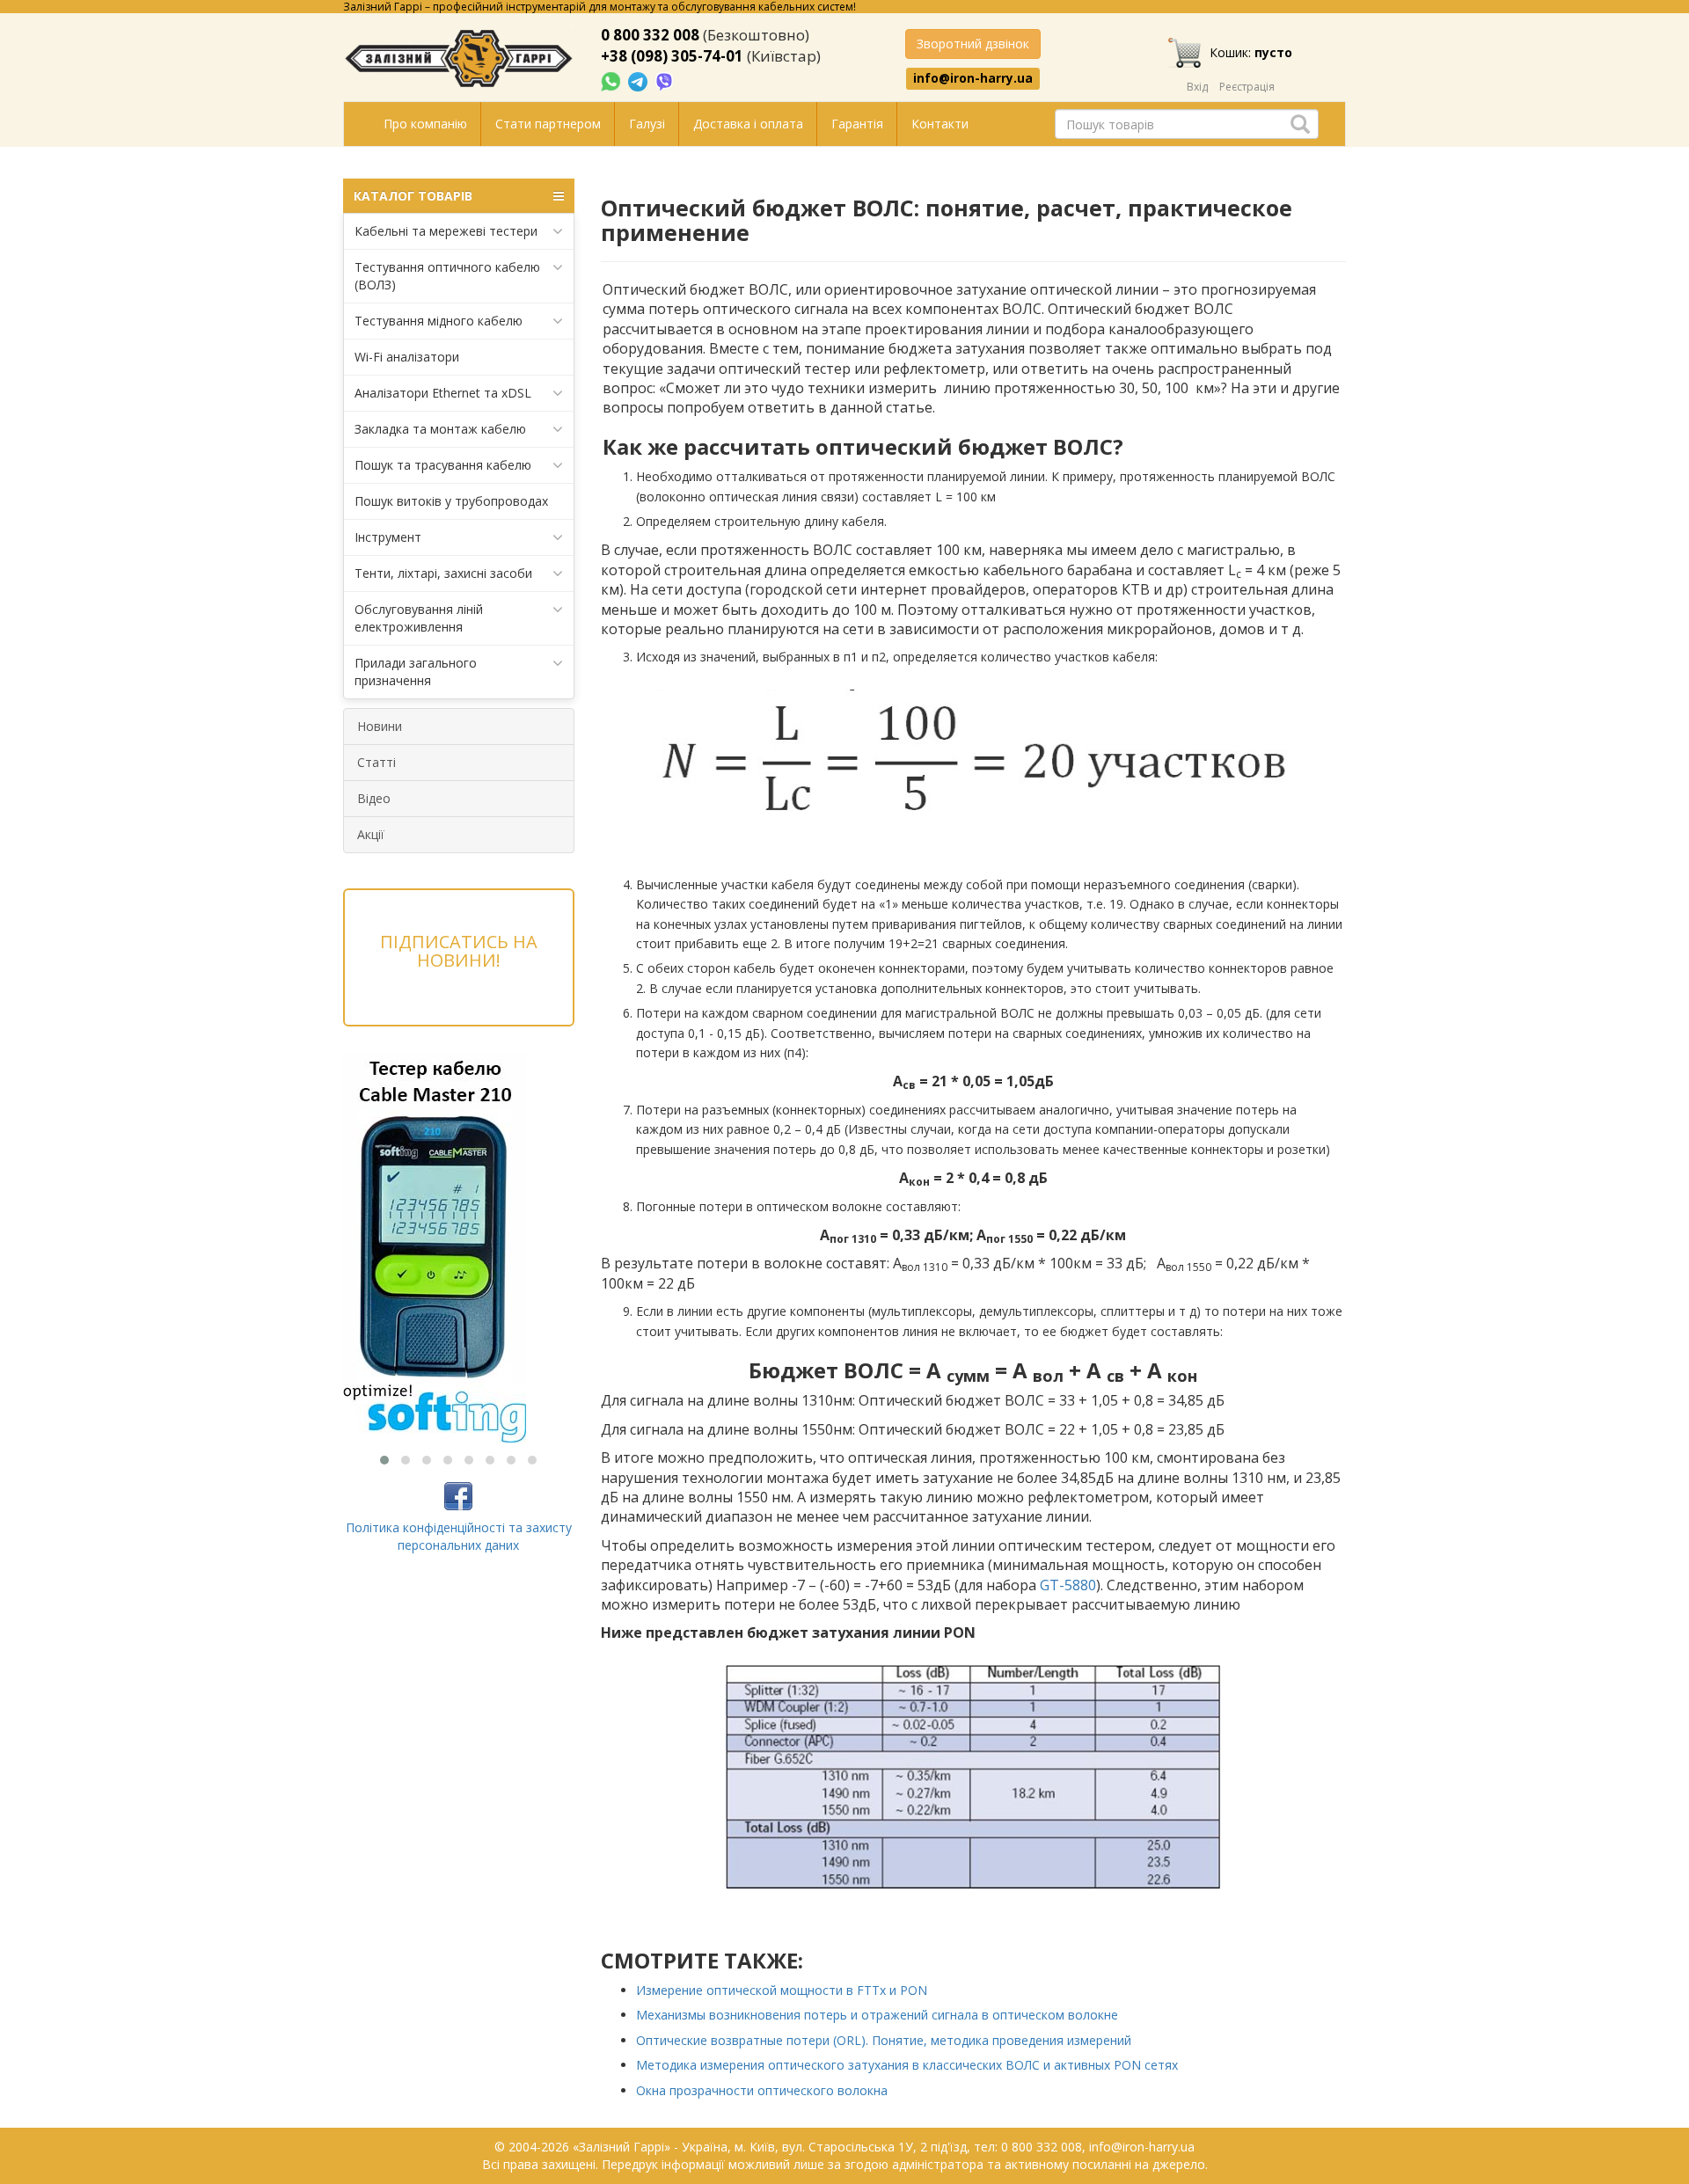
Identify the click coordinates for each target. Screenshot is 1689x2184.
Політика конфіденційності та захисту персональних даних (459, 1536)
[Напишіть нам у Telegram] (640, 80)
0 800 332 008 (650, 35)
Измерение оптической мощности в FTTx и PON (782, 1990)
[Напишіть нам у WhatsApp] (612, 80)
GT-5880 (1068, 1585)
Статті (377, 762)
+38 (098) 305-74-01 (672, 56)
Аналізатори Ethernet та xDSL (443, 393)
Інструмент (388, 537)
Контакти (940, 124)
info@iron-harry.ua (973, 78)
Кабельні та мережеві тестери (446, 231)
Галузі (647, 124)
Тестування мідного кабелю (439, 321)
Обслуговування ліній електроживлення (419, 618)
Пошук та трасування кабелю (443, 465)
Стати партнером (548, 124)
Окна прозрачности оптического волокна (762, 2090)
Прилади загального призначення (416, 672)
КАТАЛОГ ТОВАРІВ (413, 196)
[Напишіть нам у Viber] (665, 80)
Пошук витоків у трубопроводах (451, 501)
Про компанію (425, 124)
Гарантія (857, 124)
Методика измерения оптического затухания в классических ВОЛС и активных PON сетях (907, 2065)
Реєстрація (1247, 87)
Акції (371, 834)
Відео (374, 798)
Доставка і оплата (748, 124)
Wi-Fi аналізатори (407, 357)
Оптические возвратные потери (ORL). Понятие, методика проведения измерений (884, 2040)
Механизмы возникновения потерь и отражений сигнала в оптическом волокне (877, 2015)
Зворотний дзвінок (973, 44)
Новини (380, 726)
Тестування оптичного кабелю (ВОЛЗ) (447, 276)
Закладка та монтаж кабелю (440, 429)
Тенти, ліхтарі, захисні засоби (443, 573)
